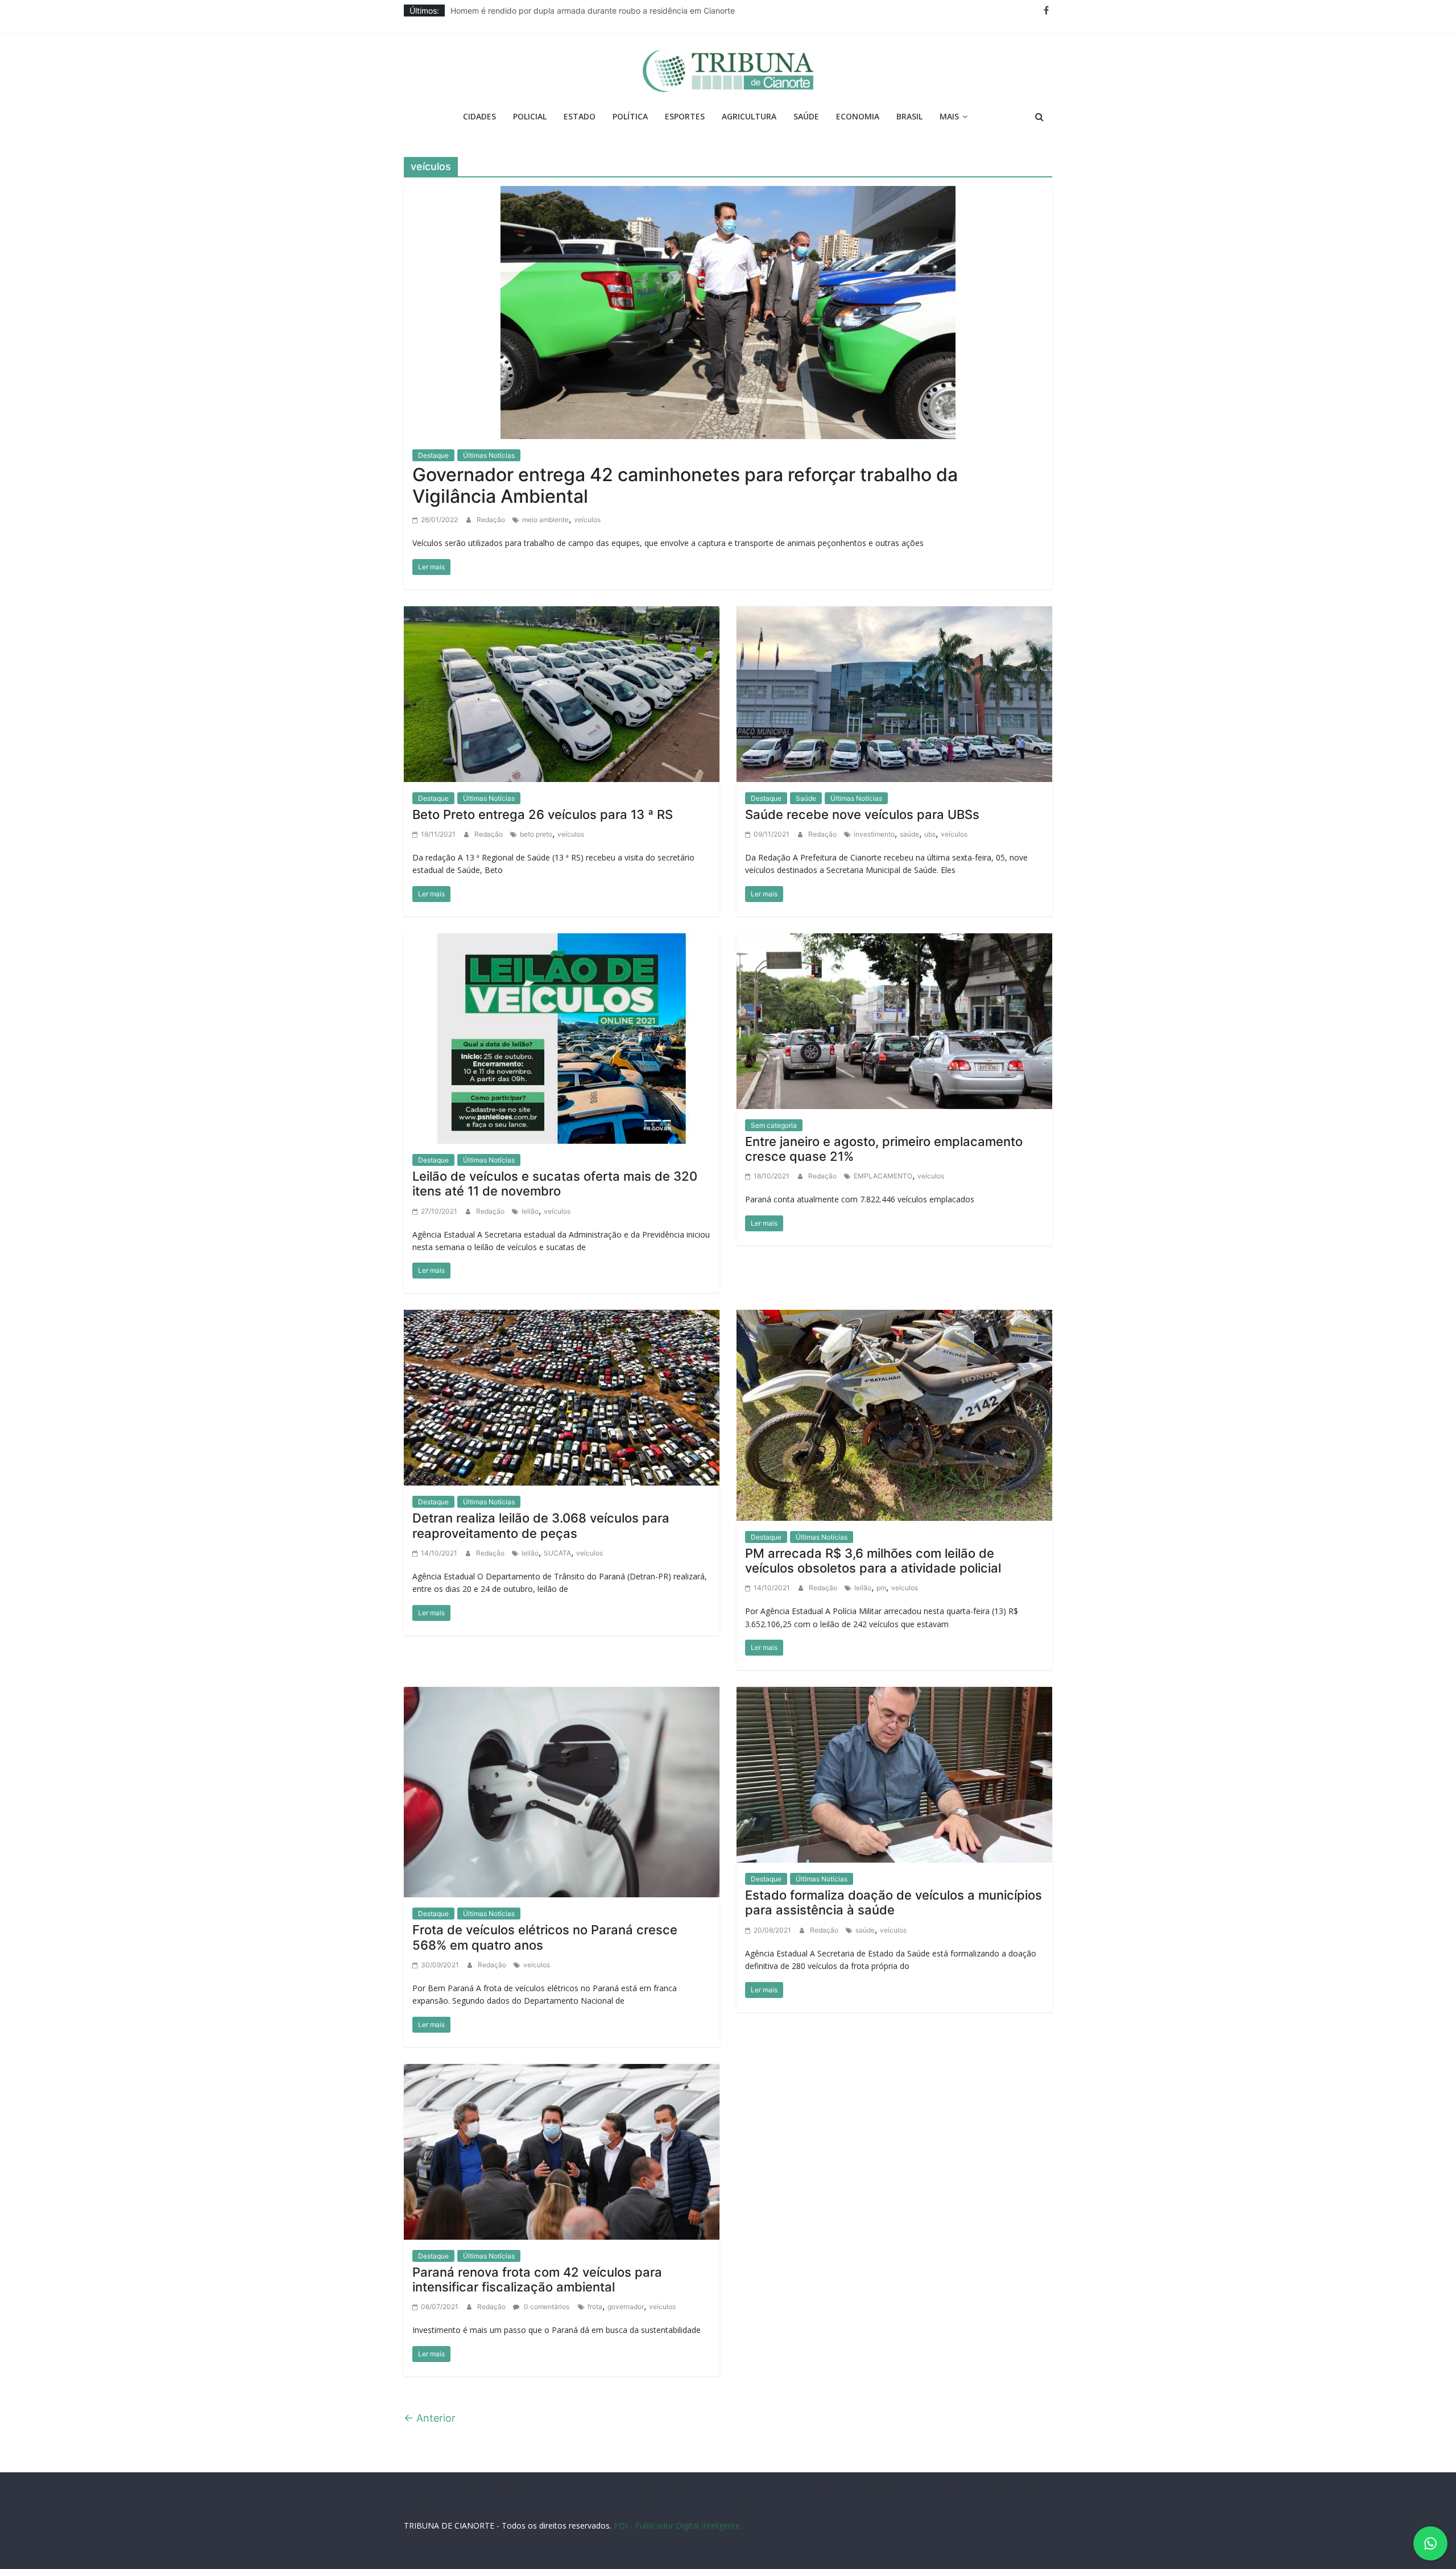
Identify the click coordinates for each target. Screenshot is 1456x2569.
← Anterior (430, 2418)
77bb (1033, 2495)
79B (500, 2495)
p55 (941, 2495)
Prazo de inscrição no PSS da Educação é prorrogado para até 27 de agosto (593, 11)
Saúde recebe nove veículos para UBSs (862, 814)
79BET (566, 2495)
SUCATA (557, 1553)
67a (905, 2495)
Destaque (433, 455)
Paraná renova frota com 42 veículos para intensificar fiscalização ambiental (537, 2280)
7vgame (679, 2495)
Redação (492, 520)
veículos (587, 520)
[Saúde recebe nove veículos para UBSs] (894, 693)
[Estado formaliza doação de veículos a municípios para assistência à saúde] (894, 1774)
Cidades (479, 116)
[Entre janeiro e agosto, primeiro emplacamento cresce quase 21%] (894, 1020)
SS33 (466, 2495)
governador (626, 2307)
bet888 (750, 2495)
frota (595, 2307)
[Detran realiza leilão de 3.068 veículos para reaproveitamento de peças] (562, 1397)
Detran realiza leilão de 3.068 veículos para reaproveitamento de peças (541, 1525)
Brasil (909, 116)
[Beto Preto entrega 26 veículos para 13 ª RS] (562, 693)
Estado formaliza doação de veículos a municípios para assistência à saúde (894, 1902)
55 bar (962, 2495)
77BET (541, 2495)
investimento (874, 834)
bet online (851, 2495)
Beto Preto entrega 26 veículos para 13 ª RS (543, 814)
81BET (590, 2495)
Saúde (806, 116)
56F (483, 2495)
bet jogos (781, 2495)
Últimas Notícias (489, 455)
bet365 (883, 2495)
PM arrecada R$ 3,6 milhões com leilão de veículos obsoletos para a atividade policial (873, 1561)
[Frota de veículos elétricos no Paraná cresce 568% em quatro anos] (562, 1792)
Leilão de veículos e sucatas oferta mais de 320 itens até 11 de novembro (555, 1184)
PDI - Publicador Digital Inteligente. (678, 2525)
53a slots (737, 2506)
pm (881, 1588)
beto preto (536, 834)
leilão (530, 1211)
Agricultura (749, 116)
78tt (628, 2495)
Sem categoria (774, 1125)
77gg (705, 2495)
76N (611, 2495)
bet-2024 (816, 2495)
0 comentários (546, 2307)
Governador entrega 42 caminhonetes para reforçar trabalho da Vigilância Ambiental (685, 485)
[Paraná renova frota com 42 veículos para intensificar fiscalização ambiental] (562, 2151)
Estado (580, 116)
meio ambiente (545, 520)
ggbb (710, 2506)
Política (630, 116)
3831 (519, 2495)
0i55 (984, 2495)
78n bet (1008, 2495)
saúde (909, 834)
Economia (858, 116)
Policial (530, 116)
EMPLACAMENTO (883, 1176)
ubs (930, 834)
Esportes (685, 116)
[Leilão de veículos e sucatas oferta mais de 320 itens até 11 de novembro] (562, 1037)
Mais (949, 116)
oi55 (923, 2495)
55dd (726, 2495)
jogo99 (651, 2495)
